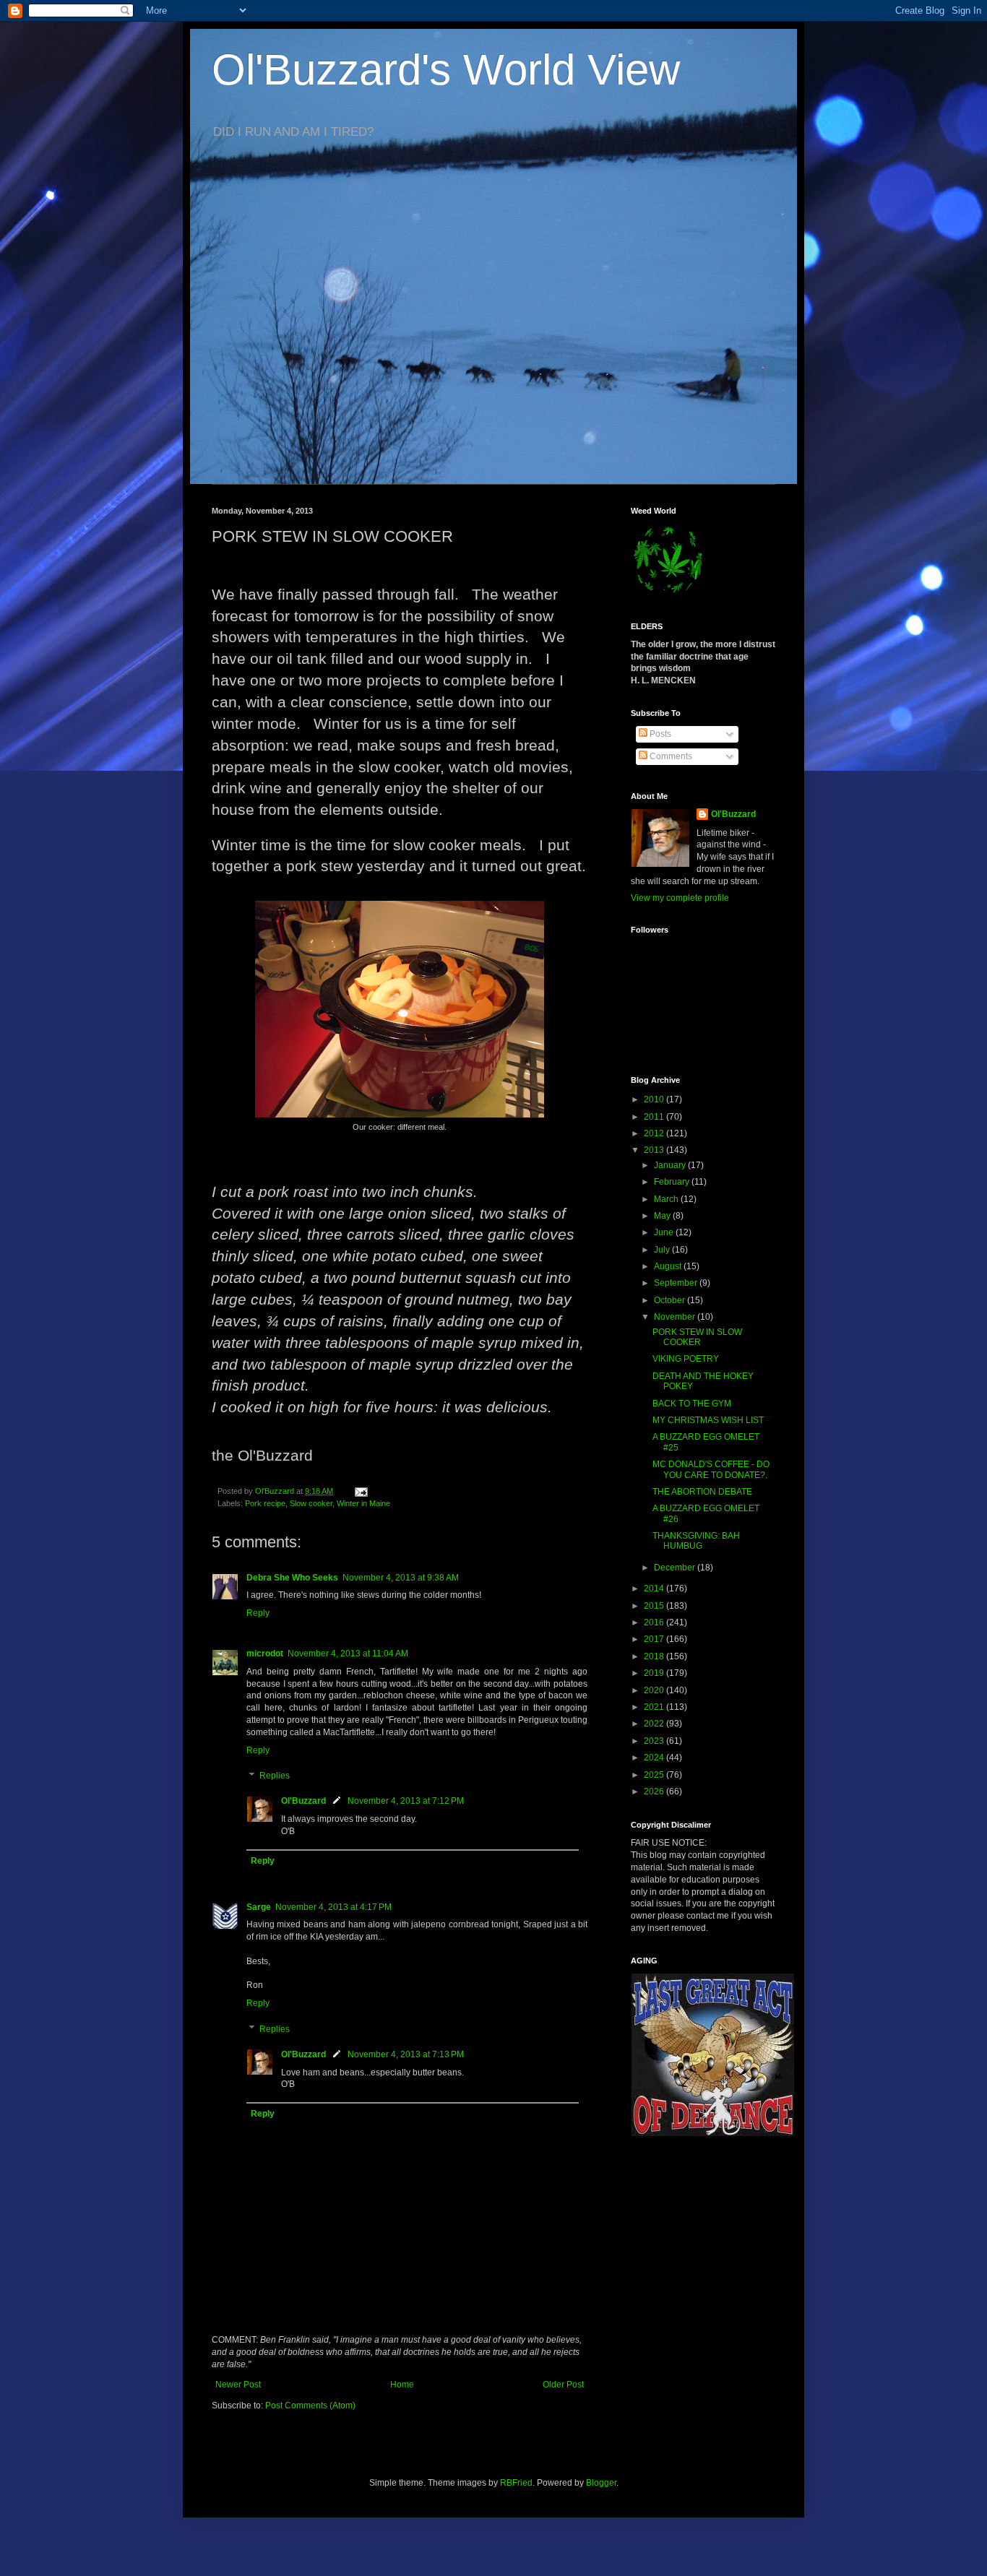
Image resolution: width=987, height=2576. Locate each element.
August (669, 1266)
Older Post (563, 2385)
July (663, 1250)
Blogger (601, 2483)
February (673, 1182)
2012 (655, 1133)
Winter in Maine (363, 1503)
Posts (659, 734)
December (676, 1568)
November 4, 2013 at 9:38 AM (401, 1578)
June (665, 1232)
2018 (655, 1656)
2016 (655, 1622)
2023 (655, 1741)
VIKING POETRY (686, 1359)
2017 (655, 1639)
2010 (655, 1099)
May (663, 1216)
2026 (655, 1791)
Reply (258, 1613)
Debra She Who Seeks (292, 1578)
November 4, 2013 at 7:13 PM (406, 2054)
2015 (655, 1606)
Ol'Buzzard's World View (446, 70)
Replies (275, 1776)
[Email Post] (361, 1491)
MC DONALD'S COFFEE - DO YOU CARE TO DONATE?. (711, 1469)
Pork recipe (265, 1503)
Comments (670, 756)
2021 (655, 1707)
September (677, 1283)
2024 (655, 1758)
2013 (655, 1150)
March (667, 1199)
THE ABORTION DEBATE (702, 1492)
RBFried (516, 2483)
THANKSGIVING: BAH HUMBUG (696, 1541)
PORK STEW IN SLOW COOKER (697, 1337)
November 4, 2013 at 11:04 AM (348, 1654)
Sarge (259, 1907)
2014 (655, 1589)
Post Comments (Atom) (310, 2406)
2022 (655, 1724)
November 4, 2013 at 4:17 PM (333, 1907)
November (676, 1317)
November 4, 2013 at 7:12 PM (406, 1801)
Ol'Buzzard (303, 1801)
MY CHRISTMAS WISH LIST (708, 1420)
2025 (655, 1775)
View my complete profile (680, 898)
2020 (655, 1690)
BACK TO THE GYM (692, 1404)
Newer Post (238, 2385)
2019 (655, 1673)
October (671, 1300)
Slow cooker (311, 1503)
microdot (265, 1654)
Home (402, 2385)
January (671, 1165)
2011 (655, 1117)
